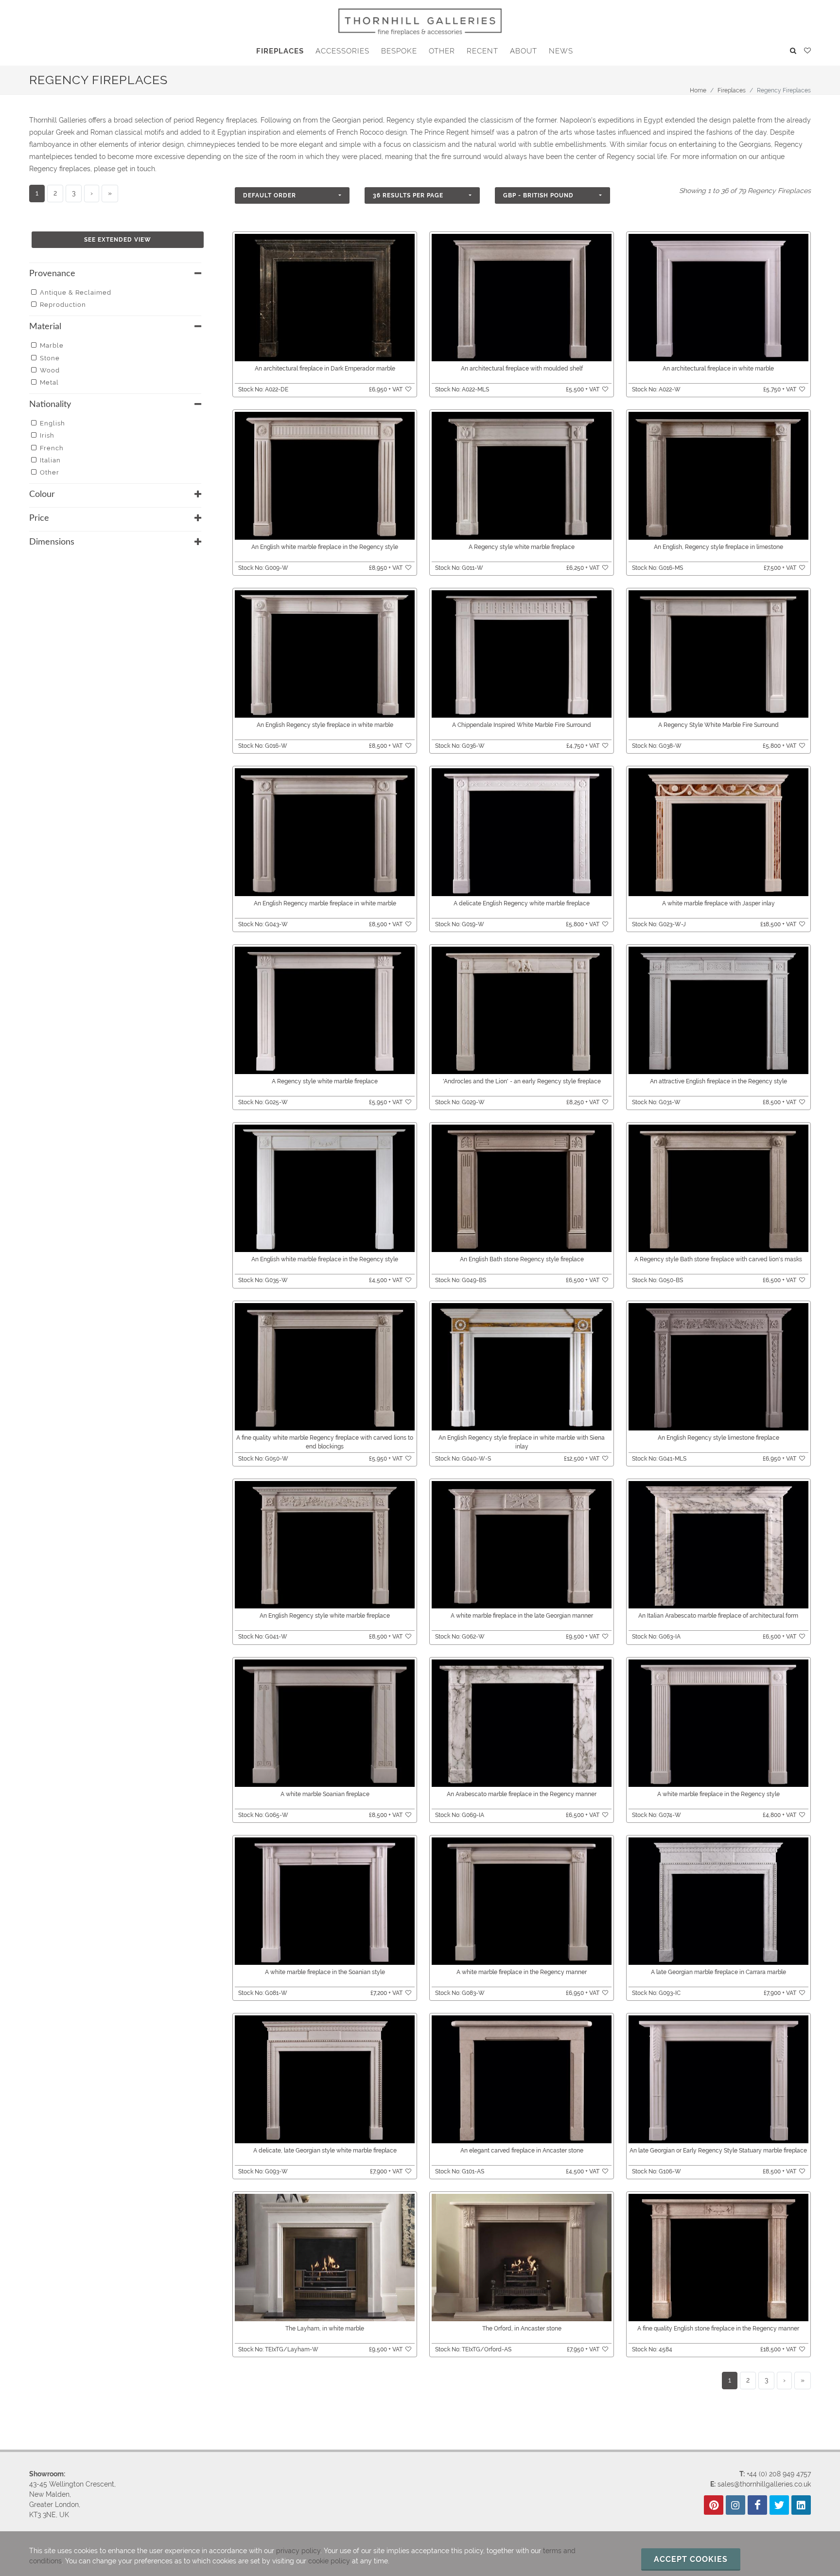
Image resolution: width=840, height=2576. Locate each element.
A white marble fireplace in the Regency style (718, 1794)
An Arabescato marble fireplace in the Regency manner (522, 1794)
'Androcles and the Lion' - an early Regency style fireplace (522, 1081)
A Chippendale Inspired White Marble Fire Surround (522, 725)
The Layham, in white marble (325, 2329)
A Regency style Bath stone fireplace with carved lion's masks (718, 1259)
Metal (49, 382)
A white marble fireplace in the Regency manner (522, 1972)
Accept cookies (691, 2559)
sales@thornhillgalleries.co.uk (764, 2484)
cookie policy (329, 2561)
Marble (52, 345)
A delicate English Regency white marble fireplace (522, 903)
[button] (292, 195)
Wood (50, 370)
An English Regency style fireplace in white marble (325, 725)
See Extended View (118, 240)
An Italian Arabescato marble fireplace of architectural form (718, 1616)
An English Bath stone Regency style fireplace (522, 1259)
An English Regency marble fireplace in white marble (325, 903)
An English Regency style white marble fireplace (325, 1616)
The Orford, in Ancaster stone (522, 2329)
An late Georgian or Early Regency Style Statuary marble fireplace (718, 2151)
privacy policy (298, 2551)
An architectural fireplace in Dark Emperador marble (325, 369)
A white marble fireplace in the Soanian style (325, 1972)
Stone (50, 358)
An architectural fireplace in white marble (718, 369)
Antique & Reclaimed (76, 292)
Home (698, 90)
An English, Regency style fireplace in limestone (718, 547)
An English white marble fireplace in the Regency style (325, 547)
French (52, 448)
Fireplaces (732, 90)
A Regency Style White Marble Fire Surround (718, 725)
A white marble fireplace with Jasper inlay (718, 903)
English (52, 423)
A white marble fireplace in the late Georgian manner (522, 1616)
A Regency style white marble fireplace (522, 547)
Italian (50, 460)
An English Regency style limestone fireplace (718, 1438)
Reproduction (63, 305)
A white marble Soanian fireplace (325, 1794)
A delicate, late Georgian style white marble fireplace (325, 2151)
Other (50, 472)
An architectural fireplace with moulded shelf (522, 369)
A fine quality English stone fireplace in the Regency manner (718, 2329)
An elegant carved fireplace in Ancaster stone (522, 2151)
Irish (47, 435)
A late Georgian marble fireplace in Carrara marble (718, 1972)
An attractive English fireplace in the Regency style (718, 1081)
